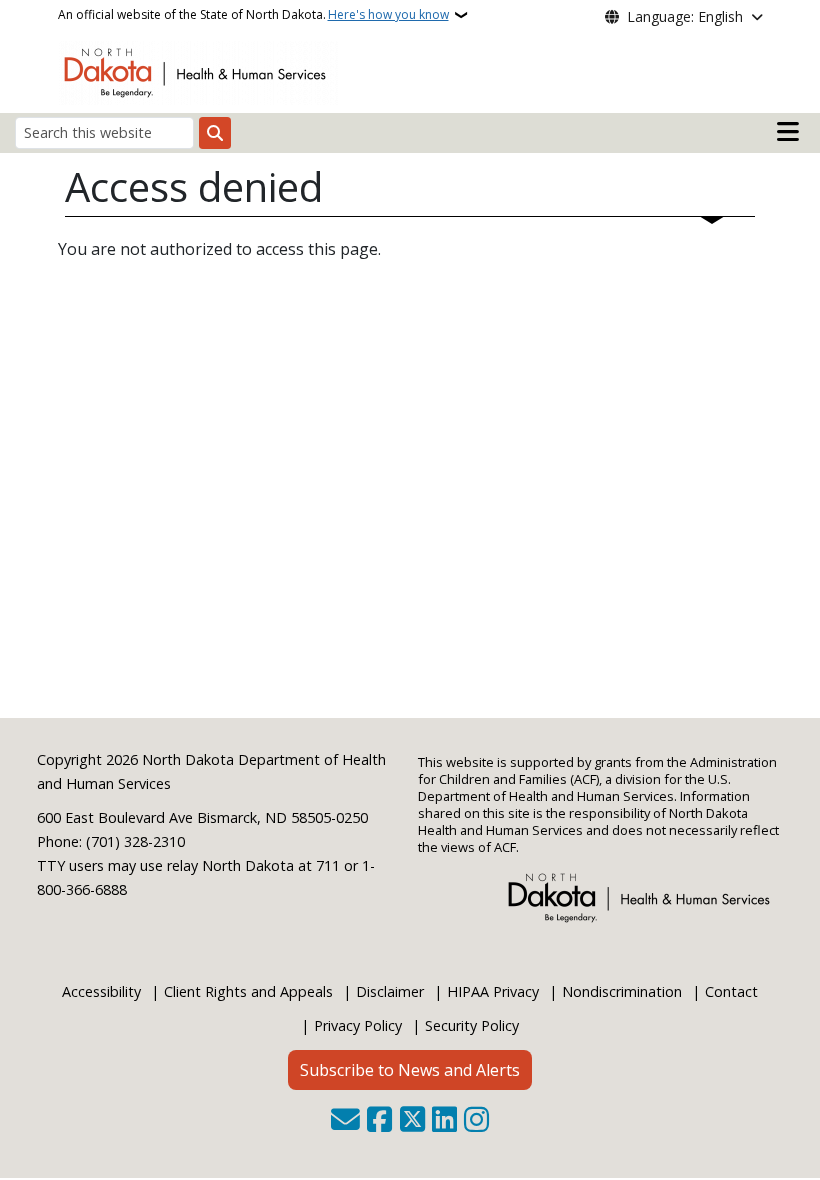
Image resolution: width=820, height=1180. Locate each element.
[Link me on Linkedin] (444, 1121)
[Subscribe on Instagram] (476, 1121)
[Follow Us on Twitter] (412, 1121)
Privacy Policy (358, 1025)
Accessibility (101, 991)
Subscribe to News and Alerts (410, 1070)
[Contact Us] (345, 1121)
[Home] (198, 71)
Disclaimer (390, 991)
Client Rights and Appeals (248, 991)
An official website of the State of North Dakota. (253, 14)
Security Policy (472, 1025)
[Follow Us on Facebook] (379, 1121)
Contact (731, 991)
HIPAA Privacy (493, 991)
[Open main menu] (788, 132)
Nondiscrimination (622, 991)
